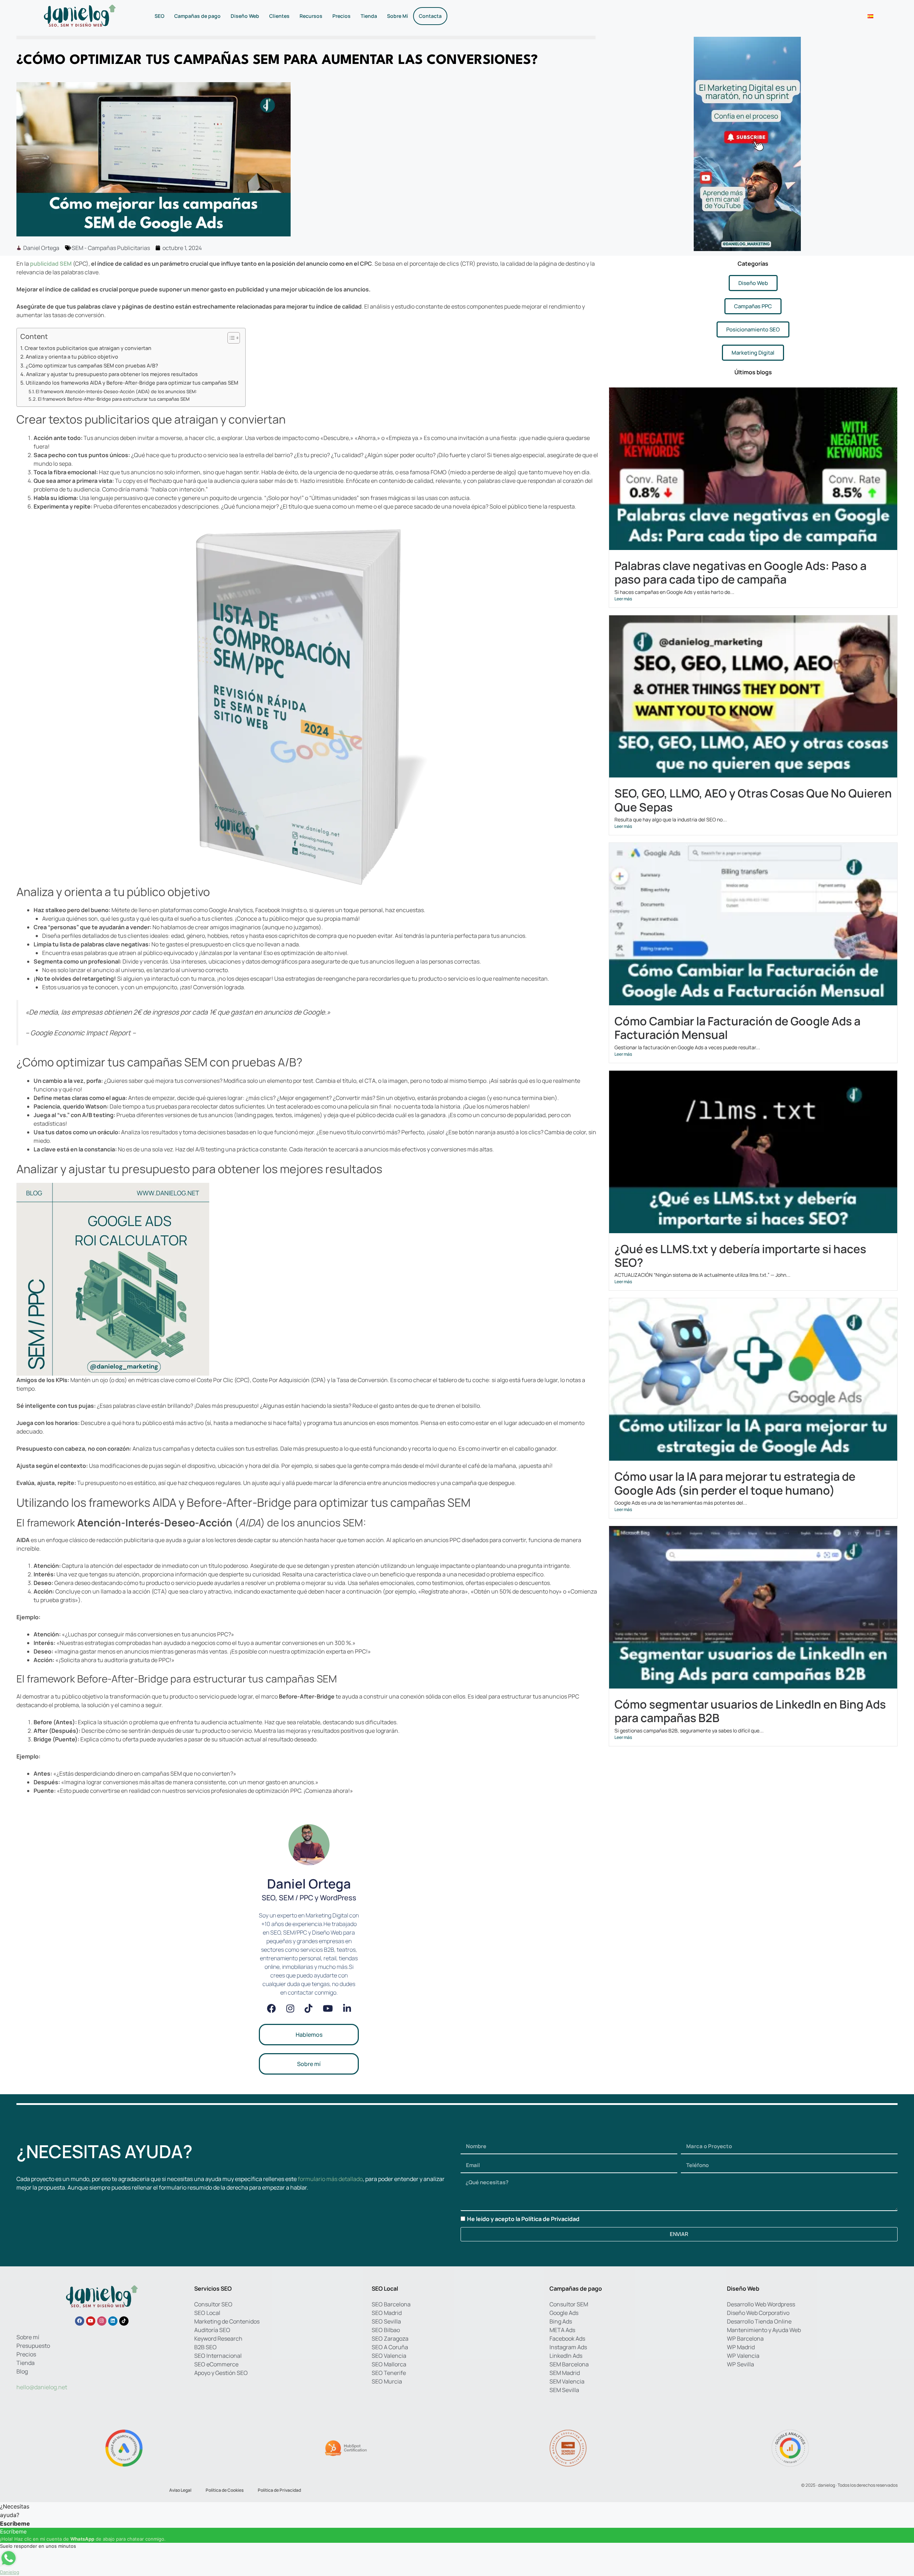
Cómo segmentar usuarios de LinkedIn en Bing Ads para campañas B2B (750, 1711)
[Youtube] (91, 2321)
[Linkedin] (113, 2321)
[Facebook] (272, 2008)
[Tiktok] (124, 2321)
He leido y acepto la (523, 2219)
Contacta (430, 16)
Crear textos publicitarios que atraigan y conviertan (88, 348)
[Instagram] (290, 2008)
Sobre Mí (398, 16)
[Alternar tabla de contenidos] (230, 338)
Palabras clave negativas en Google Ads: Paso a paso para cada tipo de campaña (740, 572)
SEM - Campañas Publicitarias (111, 248)
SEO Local (385, 2289)
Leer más (623, 599)
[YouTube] (328, 2008)
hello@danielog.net (42, 2387)
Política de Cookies (225, 2490)
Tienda (369, 16)
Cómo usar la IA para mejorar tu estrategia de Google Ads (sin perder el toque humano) (735, 1483)
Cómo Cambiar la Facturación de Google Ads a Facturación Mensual (737, 1028)
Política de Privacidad (550, 2219)
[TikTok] (308, 2008)
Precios (342, 16)
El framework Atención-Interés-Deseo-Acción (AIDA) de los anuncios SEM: (116, 391)
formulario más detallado (330, 2179)
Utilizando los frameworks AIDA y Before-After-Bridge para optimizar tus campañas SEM (132, 383)
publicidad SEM (51, 264)
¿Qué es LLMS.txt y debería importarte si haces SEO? (740, 1256)
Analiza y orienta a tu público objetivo (72, 357)
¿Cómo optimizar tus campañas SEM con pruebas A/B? (92, 366)
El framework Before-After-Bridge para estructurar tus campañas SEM (114, 399)
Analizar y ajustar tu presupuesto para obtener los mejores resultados (112, 374)
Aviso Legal (180, 2490)
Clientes (279, 16)
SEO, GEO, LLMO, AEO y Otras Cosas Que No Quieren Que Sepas (753, 800)
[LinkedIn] (347, 2008)
